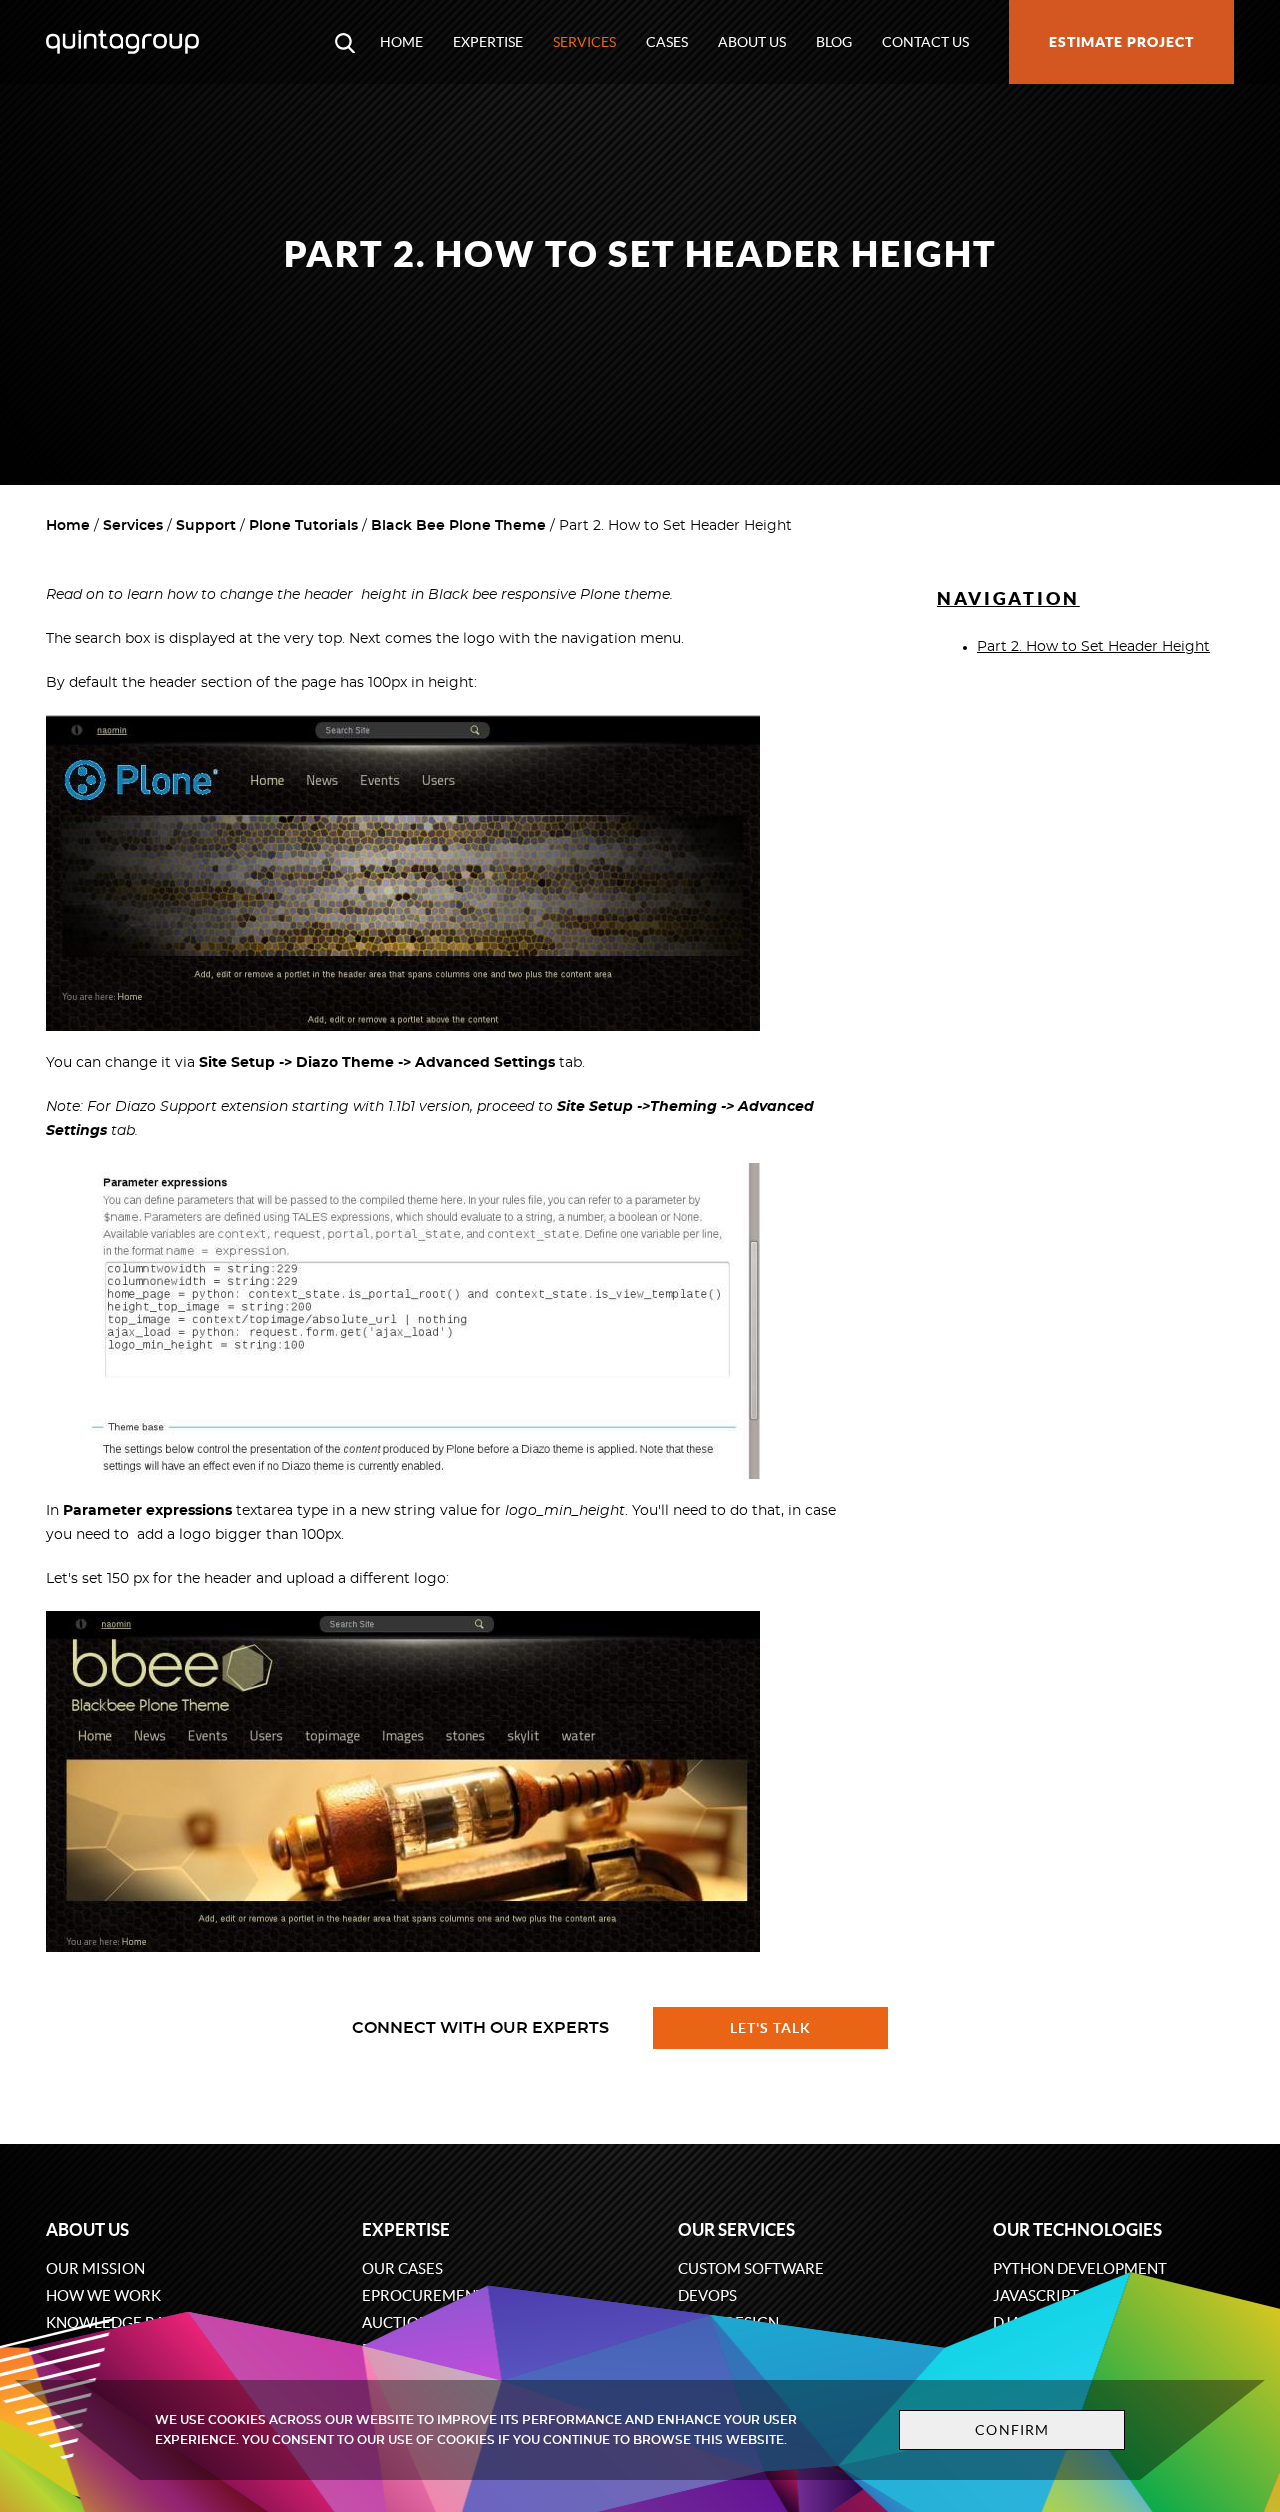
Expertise (488, 42)
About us (752, 42)
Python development (1080, 2268)
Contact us (925, 42)
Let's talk (771, 2028)
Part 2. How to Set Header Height (1093, 647)
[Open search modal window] (345, 42)
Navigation (1008, 598)
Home (401, 42)
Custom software (751, 2268)
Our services (736, 2229)
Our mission (95, 2268)
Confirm (1012, 2430)
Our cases (402, 2268)
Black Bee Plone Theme (458, 526)
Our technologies (1077, 2229)
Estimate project (1121, 42)
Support (206, 526)
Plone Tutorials (303, 526)
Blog (834, 42)
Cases (667, 42)
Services (584, 42)
